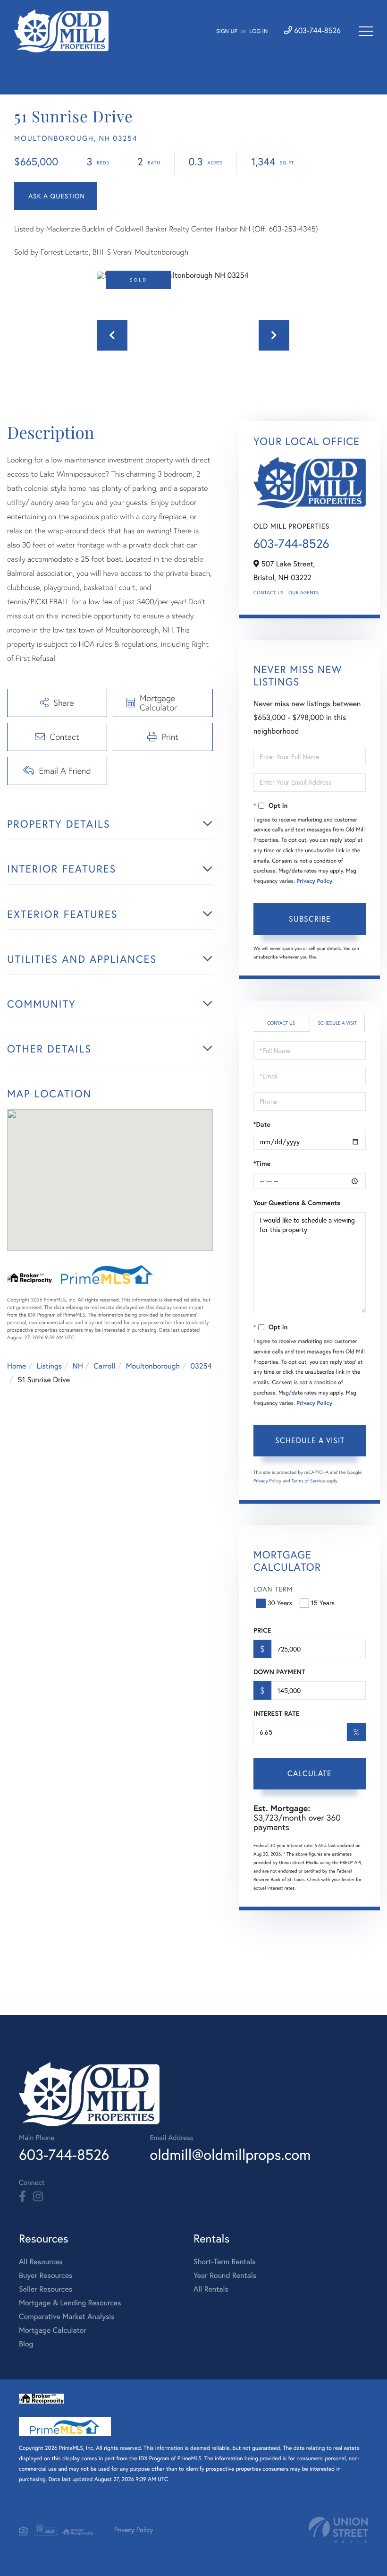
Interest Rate (276, 1713)
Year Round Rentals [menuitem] (225, 2276)
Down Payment (279, 1672)
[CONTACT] (55, 196)
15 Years (323, 1603)
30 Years (280, 1603)
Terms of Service (308, 1481)
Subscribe (310, 919)
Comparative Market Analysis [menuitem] (67, 2317)
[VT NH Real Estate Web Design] (338, 2530)
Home (17, 1366)
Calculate (310, 1773)
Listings (49, 1366)
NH (78, 1366)
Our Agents (303, 593)
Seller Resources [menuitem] (46, 2289)
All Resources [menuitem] (41, 2262)
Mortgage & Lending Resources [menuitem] (70, 2303)
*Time (262, 1164)
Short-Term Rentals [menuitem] (225, 2262)
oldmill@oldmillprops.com (230, 2154)
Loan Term (273, 1589)
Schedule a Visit (337, 1023)
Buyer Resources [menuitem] (46, 2276)
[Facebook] (22, 2197)
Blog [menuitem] (26, 2344)
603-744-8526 (316, 31)
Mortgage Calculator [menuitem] (53, 2330)
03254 (201, 1366)
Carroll (104, 1366)
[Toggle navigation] (366, 31)
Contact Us (269, 593)
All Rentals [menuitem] (211, 2289)
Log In (258, 31)
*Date (262, 1124)
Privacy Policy (314, 881)
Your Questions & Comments (297, 1203)
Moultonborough (153, 1366)
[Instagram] (38, 2197)
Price (262, 1630)
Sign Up (227, 31)
